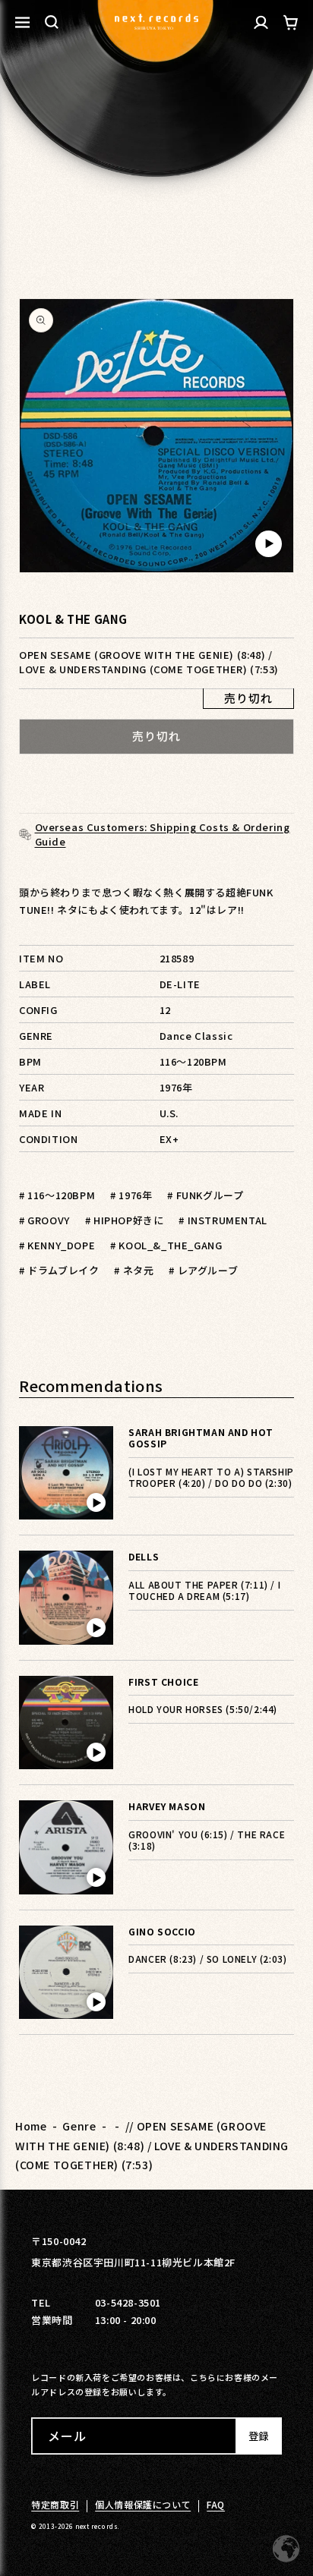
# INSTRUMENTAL (223, 1220)
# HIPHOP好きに (125, 1220)
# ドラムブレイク (59, 1270)
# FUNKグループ (205, 1195)
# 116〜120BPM (57, 1195)
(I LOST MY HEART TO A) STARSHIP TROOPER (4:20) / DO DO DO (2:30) (211, 1477)
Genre (79, 2126)
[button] (52, 22)
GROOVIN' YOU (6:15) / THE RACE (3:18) (207, 1840)
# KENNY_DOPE (57, 1245)
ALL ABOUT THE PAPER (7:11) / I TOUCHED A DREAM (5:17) (204, 1590)
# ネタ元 (134, 1270)
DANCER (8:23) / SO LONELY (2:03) (207, 1959)
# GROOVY (44, 1220)
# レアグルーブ (203, 1270)
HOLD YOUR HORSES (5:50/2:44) (203, 1709)
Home (31, 2126)
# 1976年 (131, 1195)
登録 (258, 2436)
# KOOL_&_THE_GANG (166, 1245)
